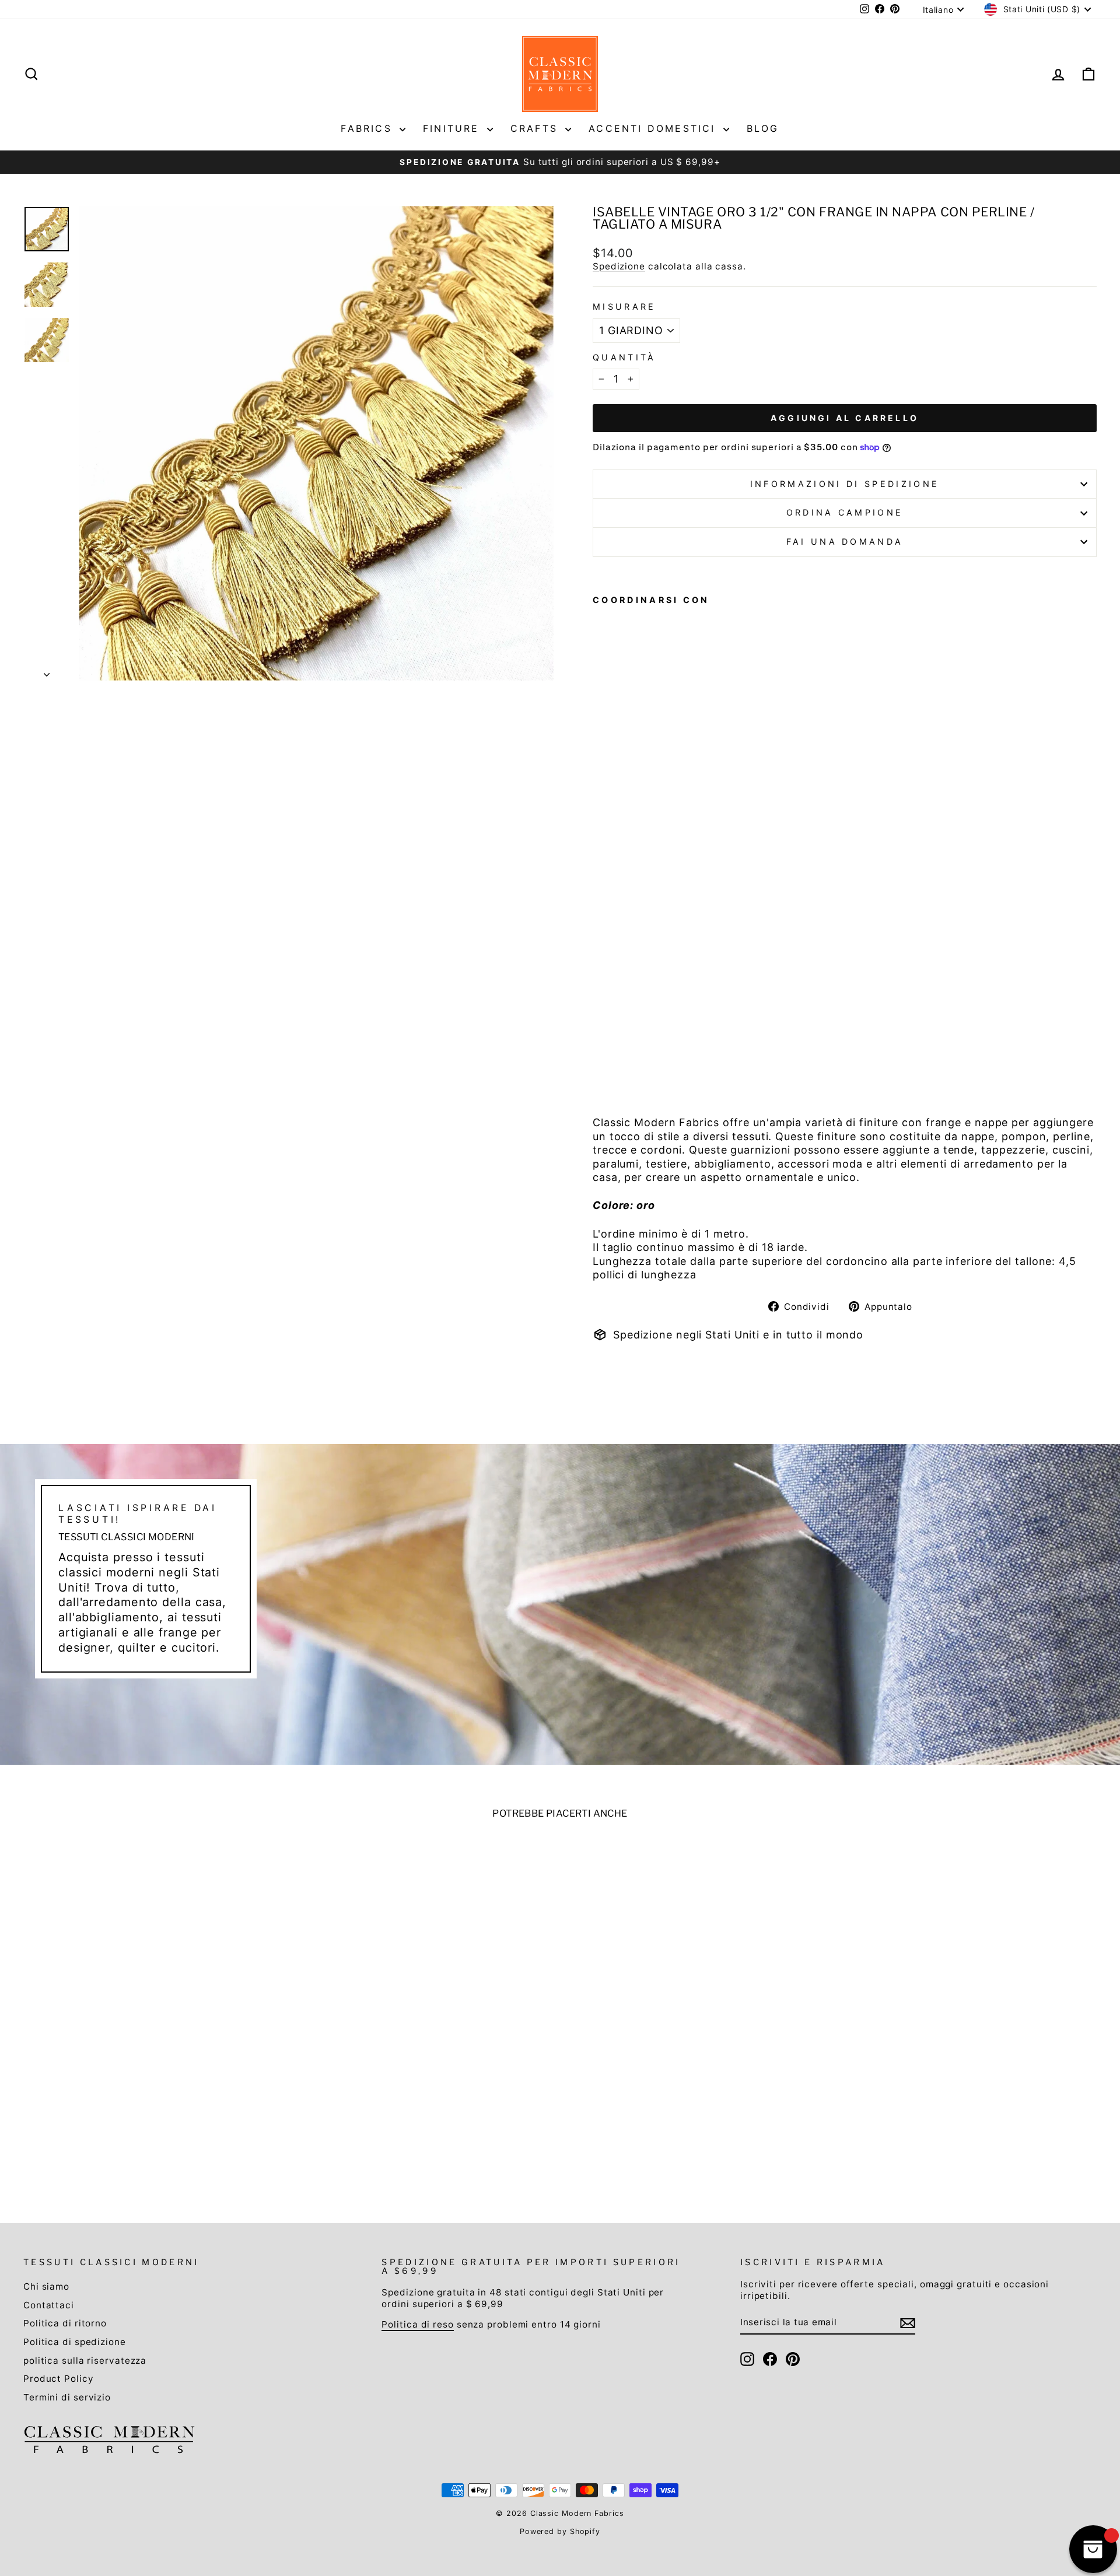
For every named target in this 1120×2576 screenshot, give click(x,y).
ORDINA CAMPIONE (845, 512)
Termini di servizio (67, 2397)
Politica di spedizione (75, 2342)
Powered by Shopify (560, 2531)
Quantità (624, 357)
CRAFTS (536, 128)
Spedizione (619, 266)
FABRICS (369, 128)
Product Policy (59, 2379)
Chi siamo (46, 2286)
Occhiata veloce (153, 2092)
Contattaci (49, 2305)
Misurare (624, 306)
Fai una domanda (845, 542)
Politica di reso (417, 2324)
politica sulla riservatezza (85, 2361)
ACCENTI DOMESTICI (654, 128)
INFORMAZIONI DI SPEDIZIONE (845, 484)
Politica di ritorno (65, 2323)
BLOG (763, 128)
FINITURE (454, 128)
